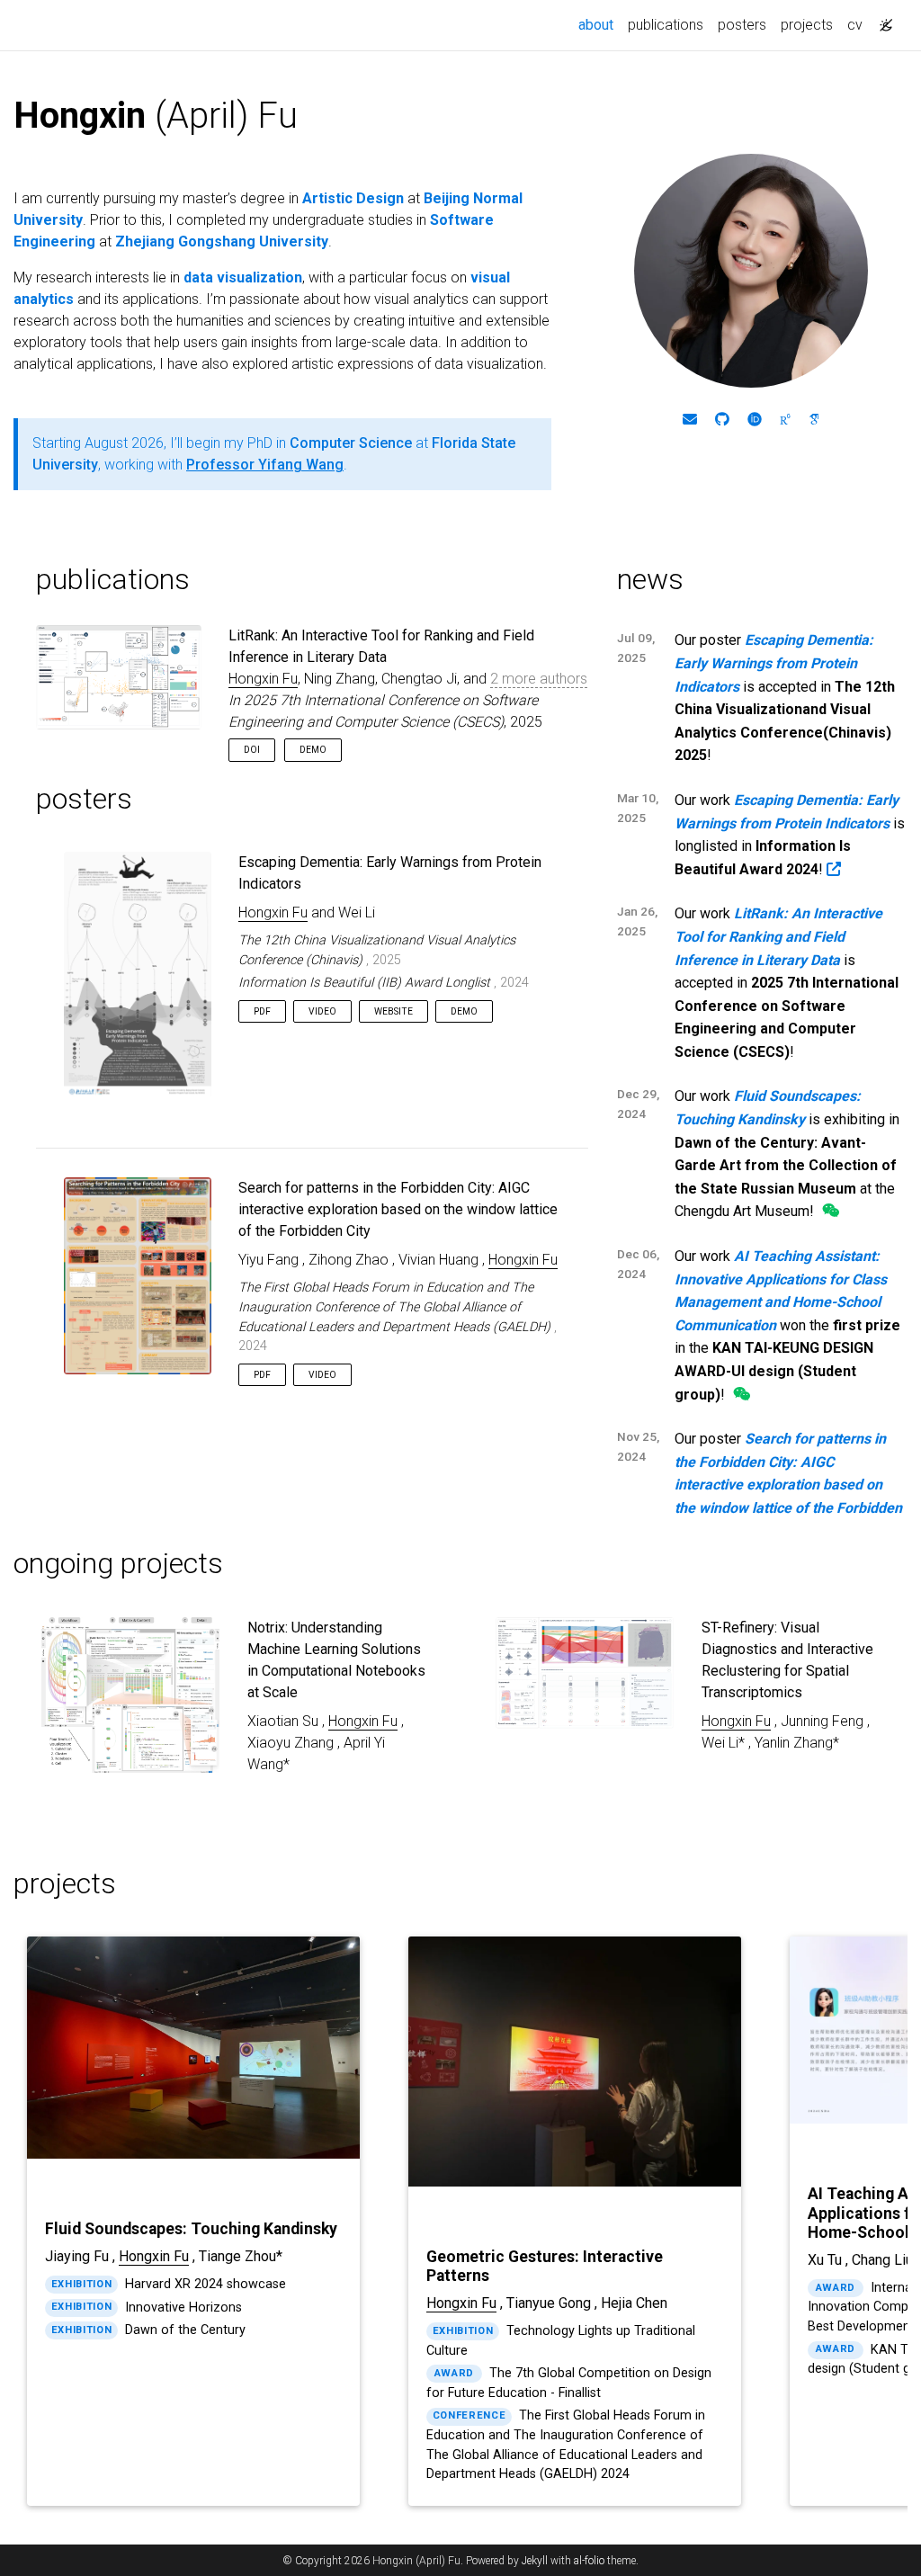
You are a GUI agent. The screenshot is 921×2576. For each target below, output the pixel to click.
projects (807, 25)
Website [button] (393, 1011)
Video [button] (322, 1011)
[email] (690, 420)
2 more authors (539, 679)
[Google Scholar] (814, 420)
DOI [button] (252, 750)
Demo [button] (313, 750)
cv (855, 25)
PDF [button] (262, 1011)
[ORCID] (755, 420)
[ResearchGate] (785, 420)
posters (742, 25)
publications (666, 25)
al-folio (589, 2561)
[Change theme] (881, 20)
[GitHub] (722, 420)
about (599, 24)
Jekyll (535, 2561)
